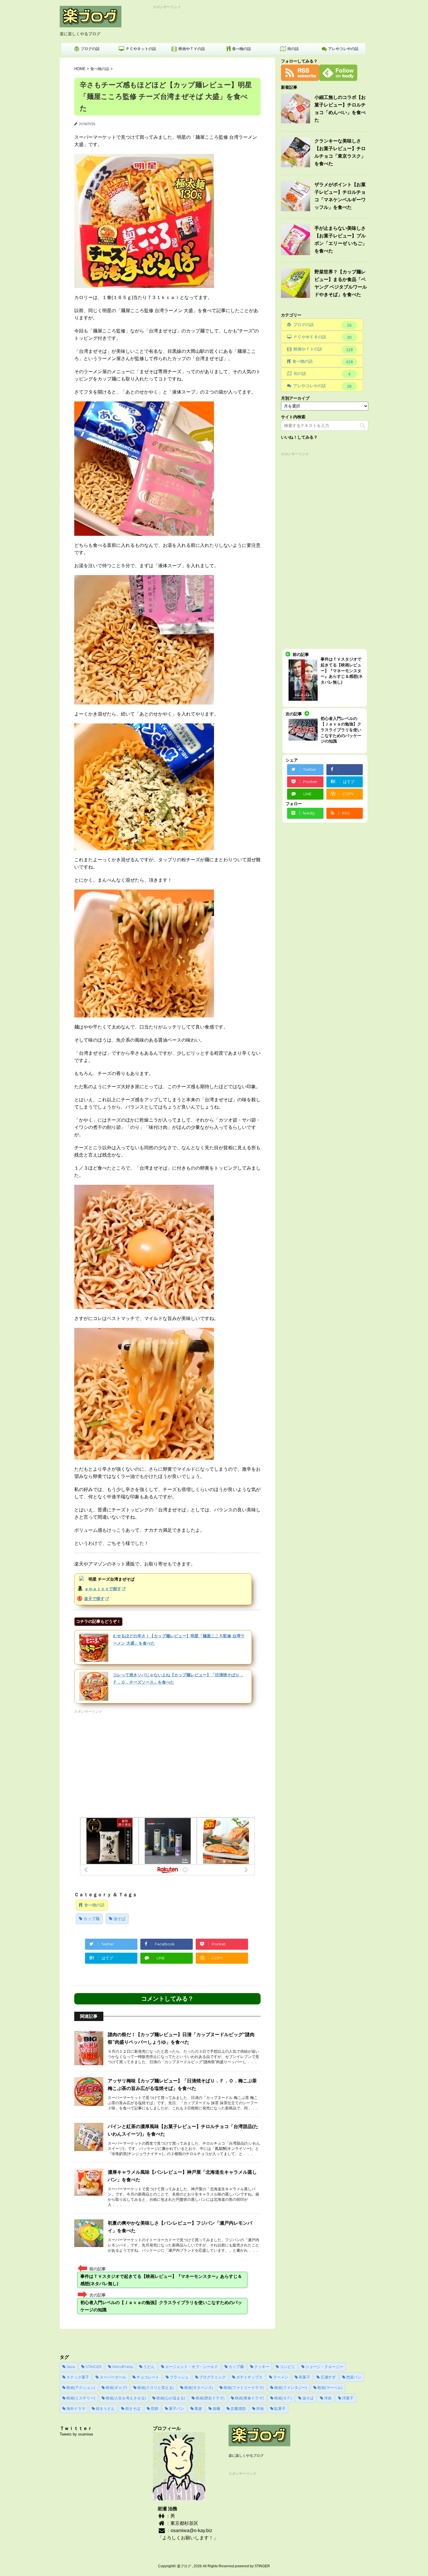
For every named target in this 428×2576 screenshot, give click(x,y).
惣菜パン (354, 2377)
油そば (119, 1919)
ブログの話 (90, 49)
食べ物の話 (242, 49)
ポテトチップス (249, 2377)
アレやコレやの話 (343, 49)
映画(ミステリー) (81, 2398)
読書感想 (238, 2408)
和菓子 (304, 2377)
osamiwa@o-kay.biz (191, 2530)
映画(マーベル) (330, 2388)
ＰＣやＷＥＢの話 (323, 337)
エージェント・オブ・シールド (192, 2367)
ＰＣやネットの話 (141, 49)
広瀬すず (328, 2377)
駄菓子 (280, 2408)
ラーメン (281, 2377)
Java (71, 2367)
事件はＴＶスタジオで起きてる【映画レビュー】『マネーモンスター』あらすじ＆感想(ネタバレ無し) (161, 2280)
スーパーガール (113, 2377)
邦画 (260, 2408)
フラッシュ (179, 2377)
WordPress (122, 2367)
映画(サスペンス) (199, 2388)
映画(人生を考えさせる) (126, 2398)
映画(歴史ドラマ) (210, 2398)
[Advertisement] (259, 23)
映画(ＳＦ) (283, 2398)
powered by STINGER (252, 2566)
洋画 (328, 2398)
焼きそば (133, 2408)
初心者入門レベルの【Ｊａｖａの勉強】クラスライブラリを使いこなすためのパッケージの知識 (161, 2306)
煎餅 (155, 2408)
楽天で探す (94, 1599)
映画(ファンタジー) (291, 2388)
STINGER (93, 2367)
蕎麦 (198, 2408)
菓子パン (176, 2408)
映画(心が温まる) (171, 2398)
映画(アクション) (81, 2388)
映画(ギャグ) (116, 2388)
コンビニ (287, 2367)
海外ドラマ (76, 2408)
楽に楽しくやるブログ (246, 2456)
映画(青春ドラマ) (249, 2398)
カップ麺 (91, 1919)
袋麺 (216, 2408)
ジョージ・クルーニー (324, 2367)
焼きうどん (105, 2408)
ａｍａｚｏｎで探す (103, 1589)
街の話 (293, 49)
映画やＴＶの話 (192, 49)
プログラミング (212, 2377)
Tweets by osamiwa (76, 2434)
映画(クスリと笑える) (156, 2388)
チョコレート (148, 2377)
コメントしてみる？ (167, 1999)
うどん (149, 2367)
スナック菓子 (78, 2377)
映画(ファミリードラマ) (244, 2388)
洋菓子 (348, 2398)
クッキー (262, 2367)
